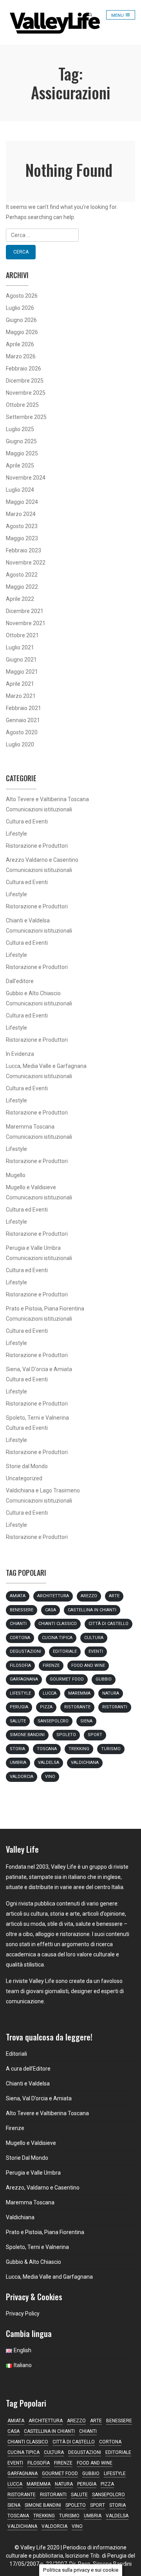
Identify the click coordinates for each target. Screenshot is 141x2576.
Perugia (19, 1707)
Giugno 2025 (21, 441)
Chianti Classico (58, 1624)
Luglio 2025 (20, 429)
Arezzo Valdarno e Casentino (42, 860)
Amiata (18, 1596)
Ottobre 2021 (22, 635)
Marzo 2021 (21, 696)
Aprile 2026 (20, 344)
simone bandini (27, 1735)
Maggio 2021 (22, 672)
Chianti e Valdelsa (28, 920)
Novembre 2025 (26, 393)
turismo (111, 1749)
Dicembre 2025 (25, 381)
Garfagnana (24, 1679)
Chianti (18, 1624)
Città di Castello (108, 1624)
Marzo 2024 (21, 514)
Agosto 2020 (22, 732)
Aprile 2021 (20, 684)
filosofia (20, 1666)
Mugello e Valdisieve (31, 1187)
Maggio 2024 (22, 502)
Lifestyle (16, 834)
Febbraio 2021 (23, 708)
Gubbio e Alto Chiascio (33, 993)
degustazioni (25, 1651)
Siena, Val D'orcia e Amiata (39, 1369)
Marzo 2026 (21, 356)
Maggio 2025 (22, 453)
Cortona (20, 1638)
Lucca (50, 1693)
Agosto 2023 (22, 526)
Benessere (22, 1610)
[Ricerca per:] (70, 235)
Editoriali (16, 2054)
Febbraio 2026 (23, 369)
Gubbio (104, 1679)
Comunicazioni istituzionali (39, 809)
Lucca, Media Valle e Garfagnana (46, 1066)
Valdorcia (22, 1777)
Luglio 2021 (20, 647)
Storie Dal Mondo (27, 2158)
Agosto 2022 (22, 575)
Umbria (18, 1763)
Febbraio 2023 (23, 550)
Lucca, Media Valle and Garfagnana (49, 2277)
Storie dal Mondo (27, 1466)
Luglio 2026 (20, 308)
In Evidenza (20, 1054)
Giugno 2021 (21, 660)
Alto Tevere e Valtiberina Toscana (47, 799)
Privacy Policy (23, 2314)
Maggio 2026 (22, 332)
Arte (114, 1596)
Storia (17, 1749)
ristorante (77, 1707)
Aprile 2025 (20, 466)
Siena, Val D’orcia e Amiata (39, 2098)
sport (95, 1735)
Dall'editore (20, 981)
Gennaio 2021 (23, 720)
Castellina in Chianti (92, 1610)
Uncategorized (24, 1478)
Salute (18, 1721)
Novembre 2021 (26, 623)
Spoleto (66, 1735)
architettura (53, 1596)
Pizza (46, 1707)
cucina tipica (57, 1638)
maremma (79, 1693)
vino (50, 1777)
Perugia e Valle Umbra (33, 1248)
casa (51, 1610)
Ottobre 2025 (22, 405)
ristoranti (115, 1707)
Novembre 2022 (26, 563)
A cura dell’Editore (28, 2069)
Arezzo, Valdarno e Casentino (43, 2188)
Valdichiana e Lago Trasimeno (43, 1490)
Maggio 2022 (22, 587)
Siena (86, 1721)
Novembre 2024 (26, 478)
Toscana (47, 1749)
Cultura (94, 1638)
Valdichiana (85, 1763)
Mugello (16, 1175)
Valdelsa (49, 1763)
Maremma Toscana (30, 1127)
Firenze (51, 1666)
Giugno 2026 (21, 320)
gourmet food (67, 1679)
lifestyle (20, 1693)
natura (111, 1693)
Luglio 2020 (20, 744)
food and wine (88, 1666)
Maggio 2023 (22, 538)
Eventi (96, 1651)
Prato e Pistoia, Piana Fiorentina (45, 1309)
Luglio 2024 (20, 490)
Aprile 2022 (20, 599)
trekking (79, 1749)
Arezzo (89, 1596)
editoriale (65, 1651)
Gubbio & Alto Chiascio (33, 2262)
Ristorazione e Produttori (37, 846)
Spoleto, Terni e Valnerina (37, 1418)
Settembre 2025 (26, 417)
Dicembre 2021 (25, 611)
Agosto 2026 (22, 296)
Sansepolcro (53, 1721)
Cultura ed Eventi (27, 822)
